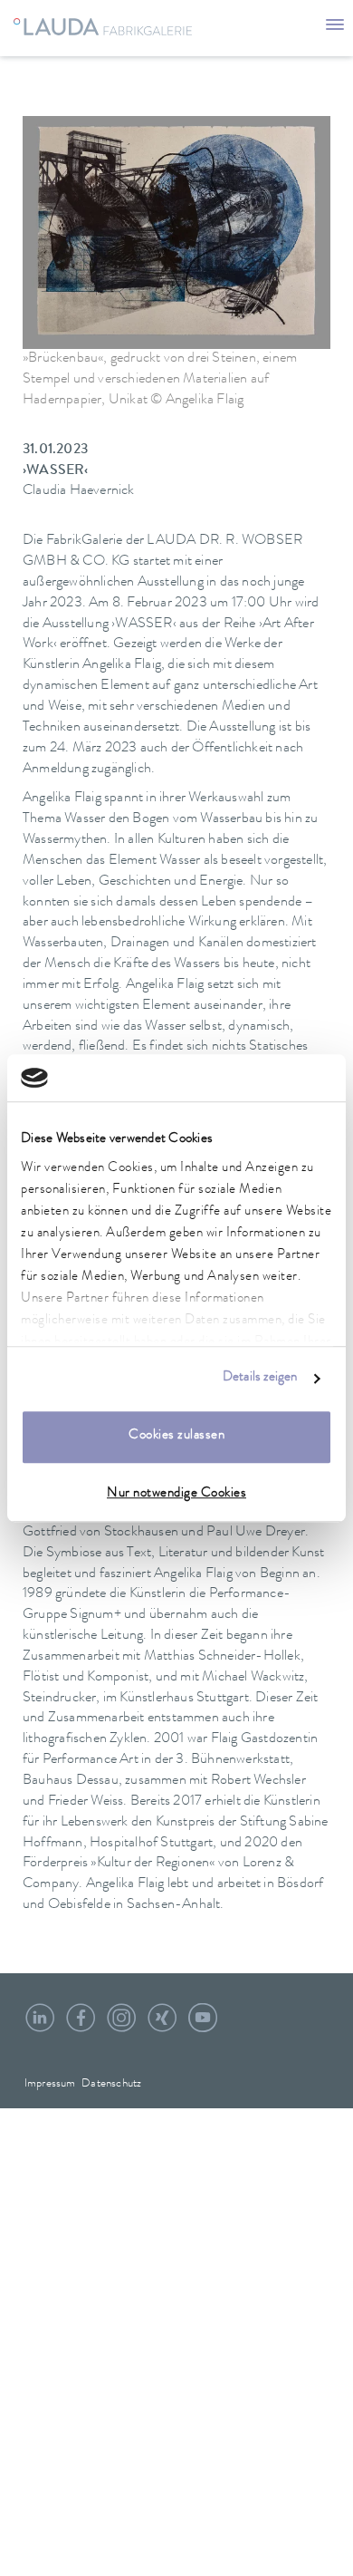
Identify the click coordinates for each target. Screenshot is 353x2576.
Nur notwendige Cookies (176, 1494)
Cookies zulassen (176, 1437)
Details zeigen (260, 1378)
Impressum (50, 2084)
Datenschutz (111, 2084)
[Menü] (335, 27)
